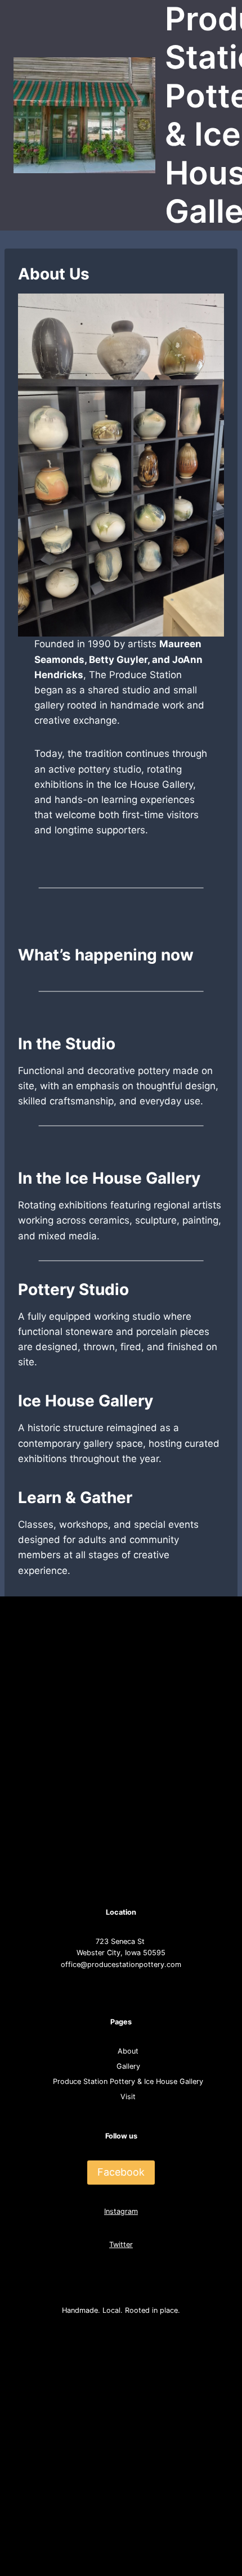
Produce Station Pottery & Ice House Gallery (128, 2081)
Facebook (121, 2172)
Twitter (121, 2245)
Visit (128, 2097)
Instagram (121, 2211)
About (128, 2051)
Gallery (128, 2066)
